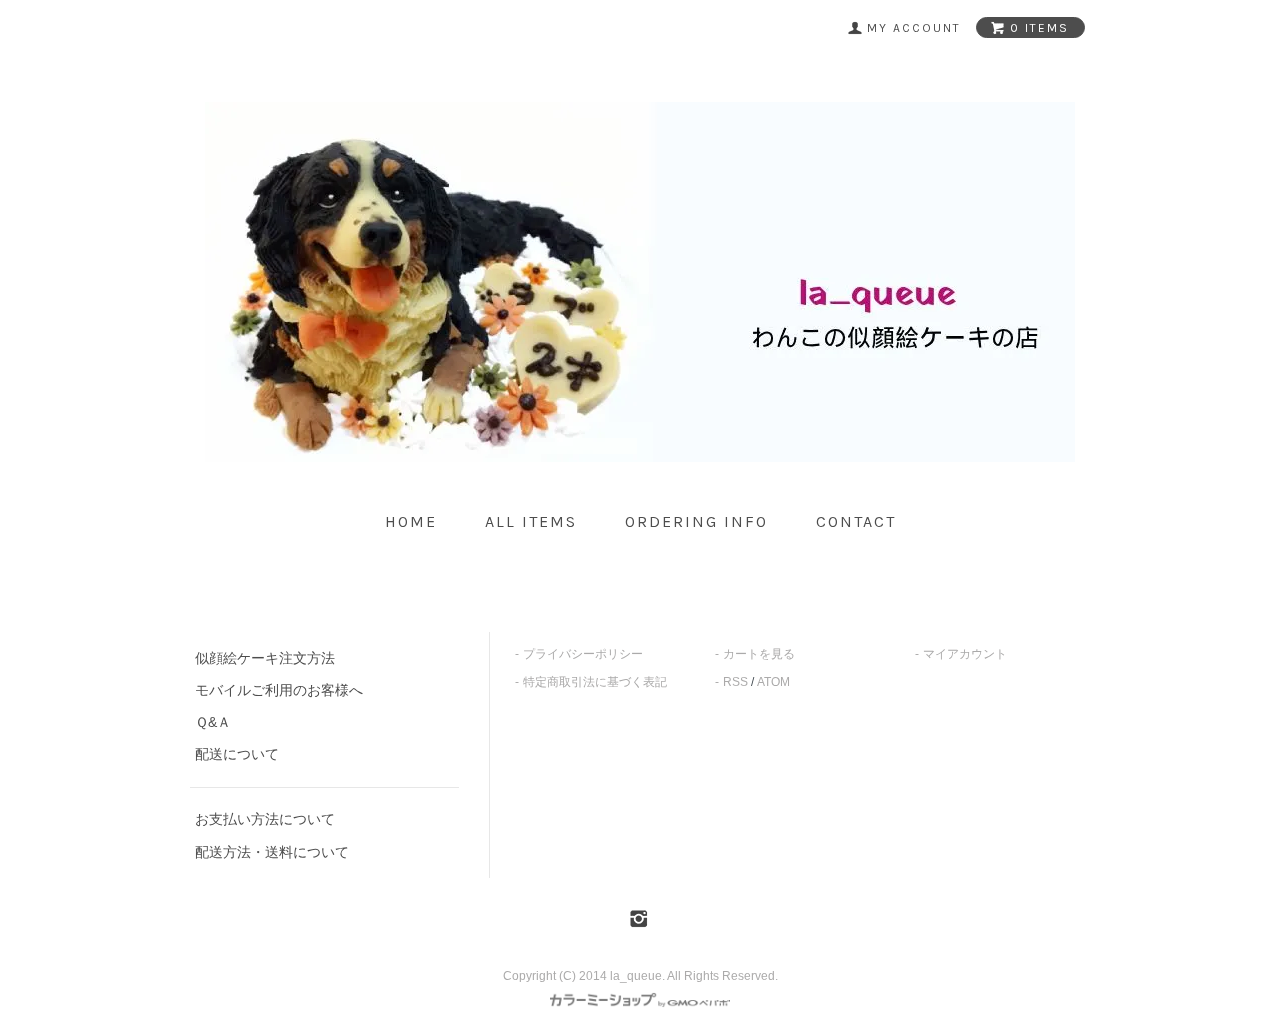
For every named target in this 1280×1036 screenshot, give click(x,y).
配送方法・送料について (272, 852)
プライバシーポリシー (583, 654)
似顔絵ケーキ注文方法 (265, 658)
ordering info (696, 521)
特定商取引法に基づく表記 (595, 682)
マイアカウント (965, 654)
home (411, 521)
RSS (735, 682)
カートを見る (759, 654)
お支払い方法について (265, 819)
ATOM (773, 682)
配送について (237, 754)
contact (856, 521)
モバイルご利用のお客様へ (279, 690)
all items (531, 521)
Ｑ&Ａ (213, 722)
